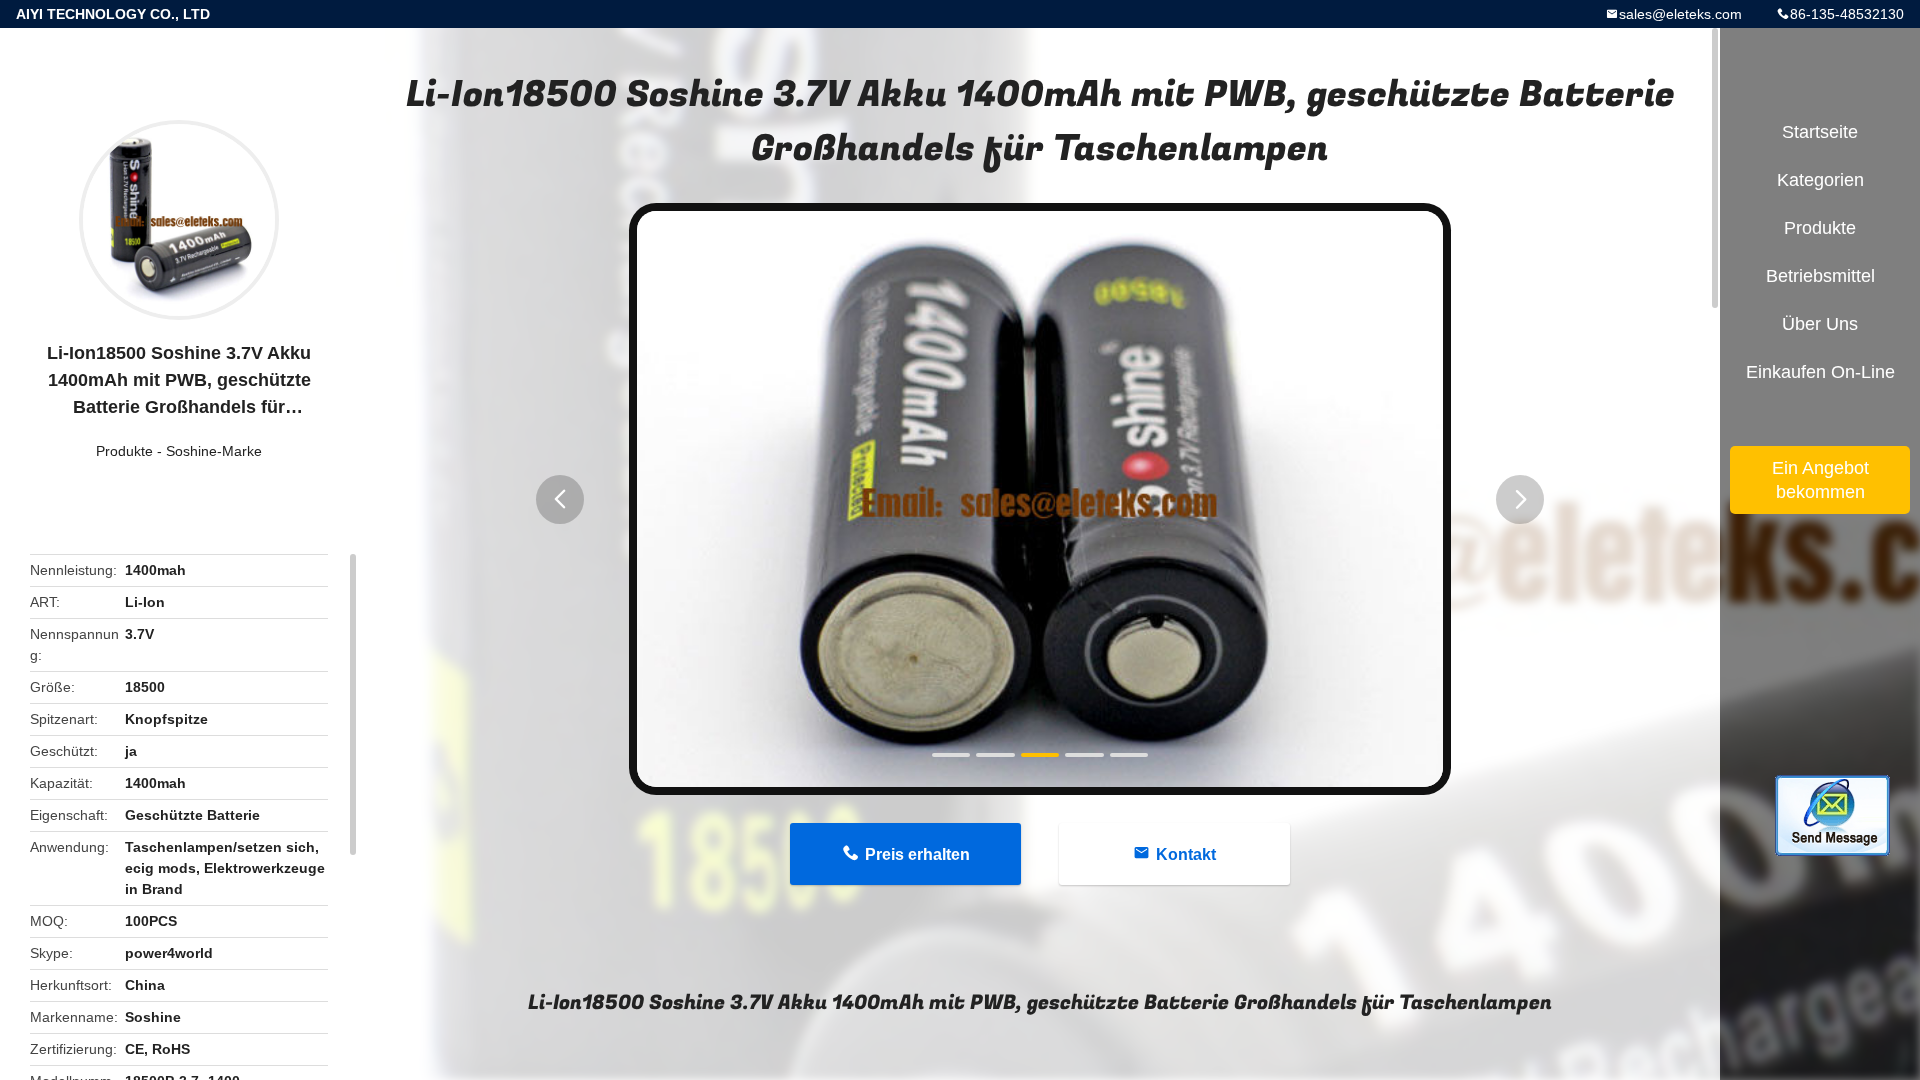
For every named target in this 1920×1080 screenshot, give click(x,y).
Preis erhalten (917, 854)
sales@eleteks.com (1680, 14)
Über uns (1820, 324)
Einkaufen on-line (1820, 372)
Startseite (1820, 132)
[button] (560, 499)
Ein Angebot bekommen (1820, 480)
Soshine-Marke (214, 451)
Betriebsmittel (1820, 276)
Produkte (124, 451)
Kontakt (1186, 854)
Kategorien (1820, 180)
